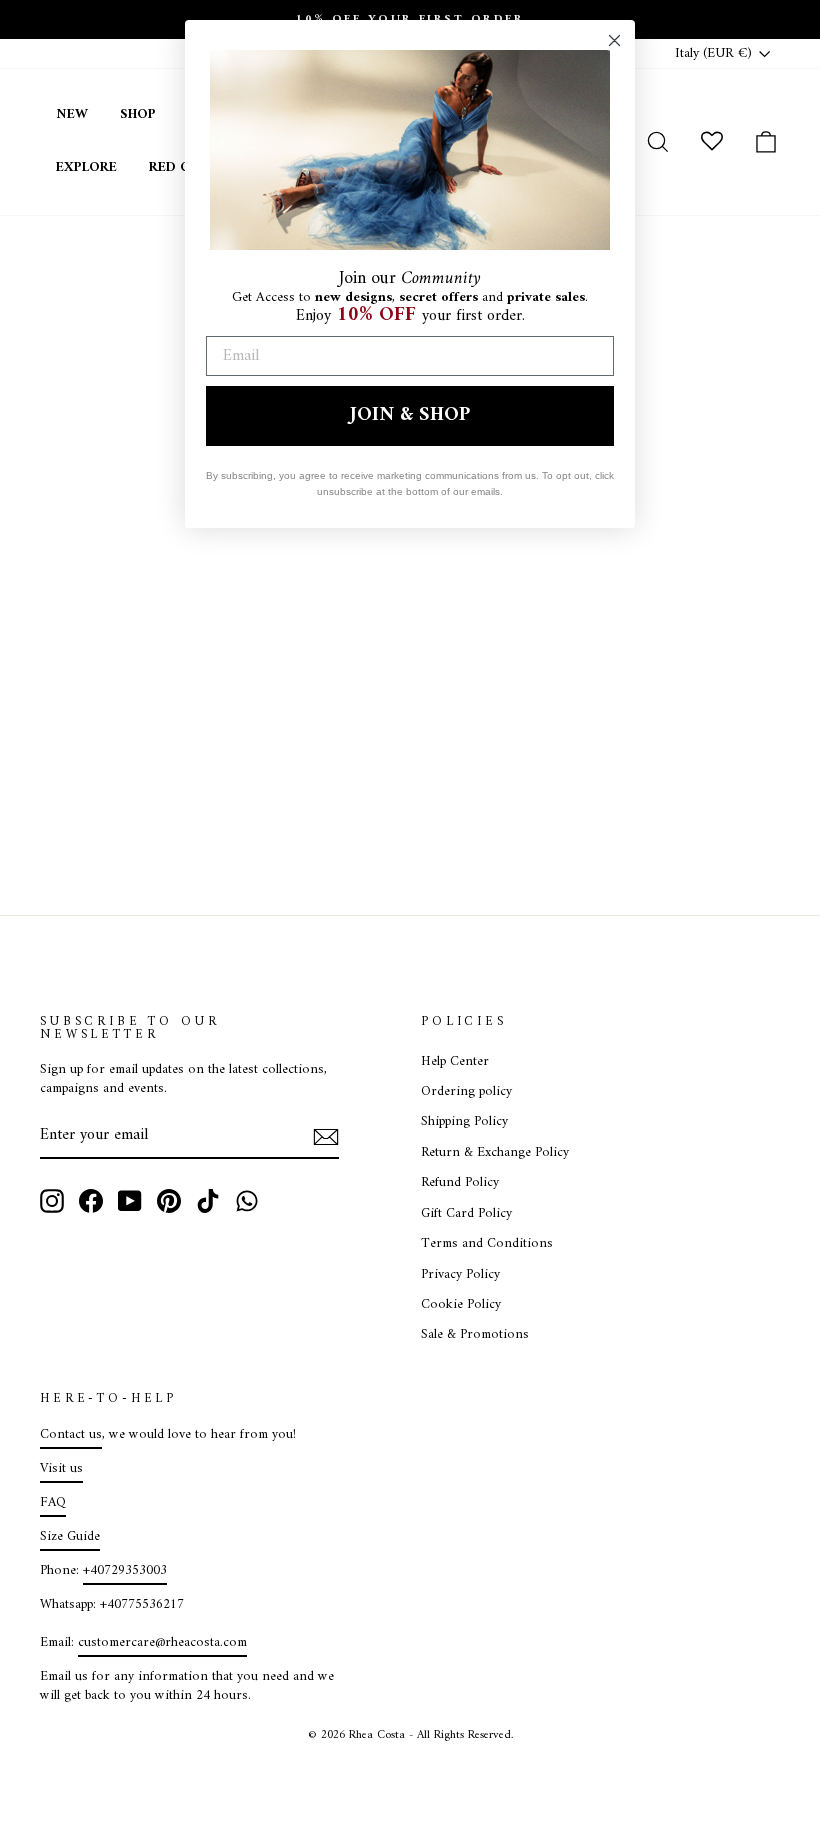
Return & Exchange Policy (495, 1153)
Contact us (71, 1435)
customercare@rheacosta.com (162, 1643)
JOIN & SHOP (410, 415)
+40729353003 (125, 1571)
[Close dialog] (614, 40)
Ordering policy (466, 1092)
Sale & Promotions (475, 1335)
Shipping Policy (464, 1122)
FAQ (53, 1503)
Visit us (61, 1469)
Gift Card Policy (466, 1214)
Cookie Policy (461, 1305)
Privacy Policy (460, 1275)
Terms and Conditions (487, 1244)
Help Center (455, 1062)
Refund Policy (460, 1183)
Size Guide (70, 1537)
